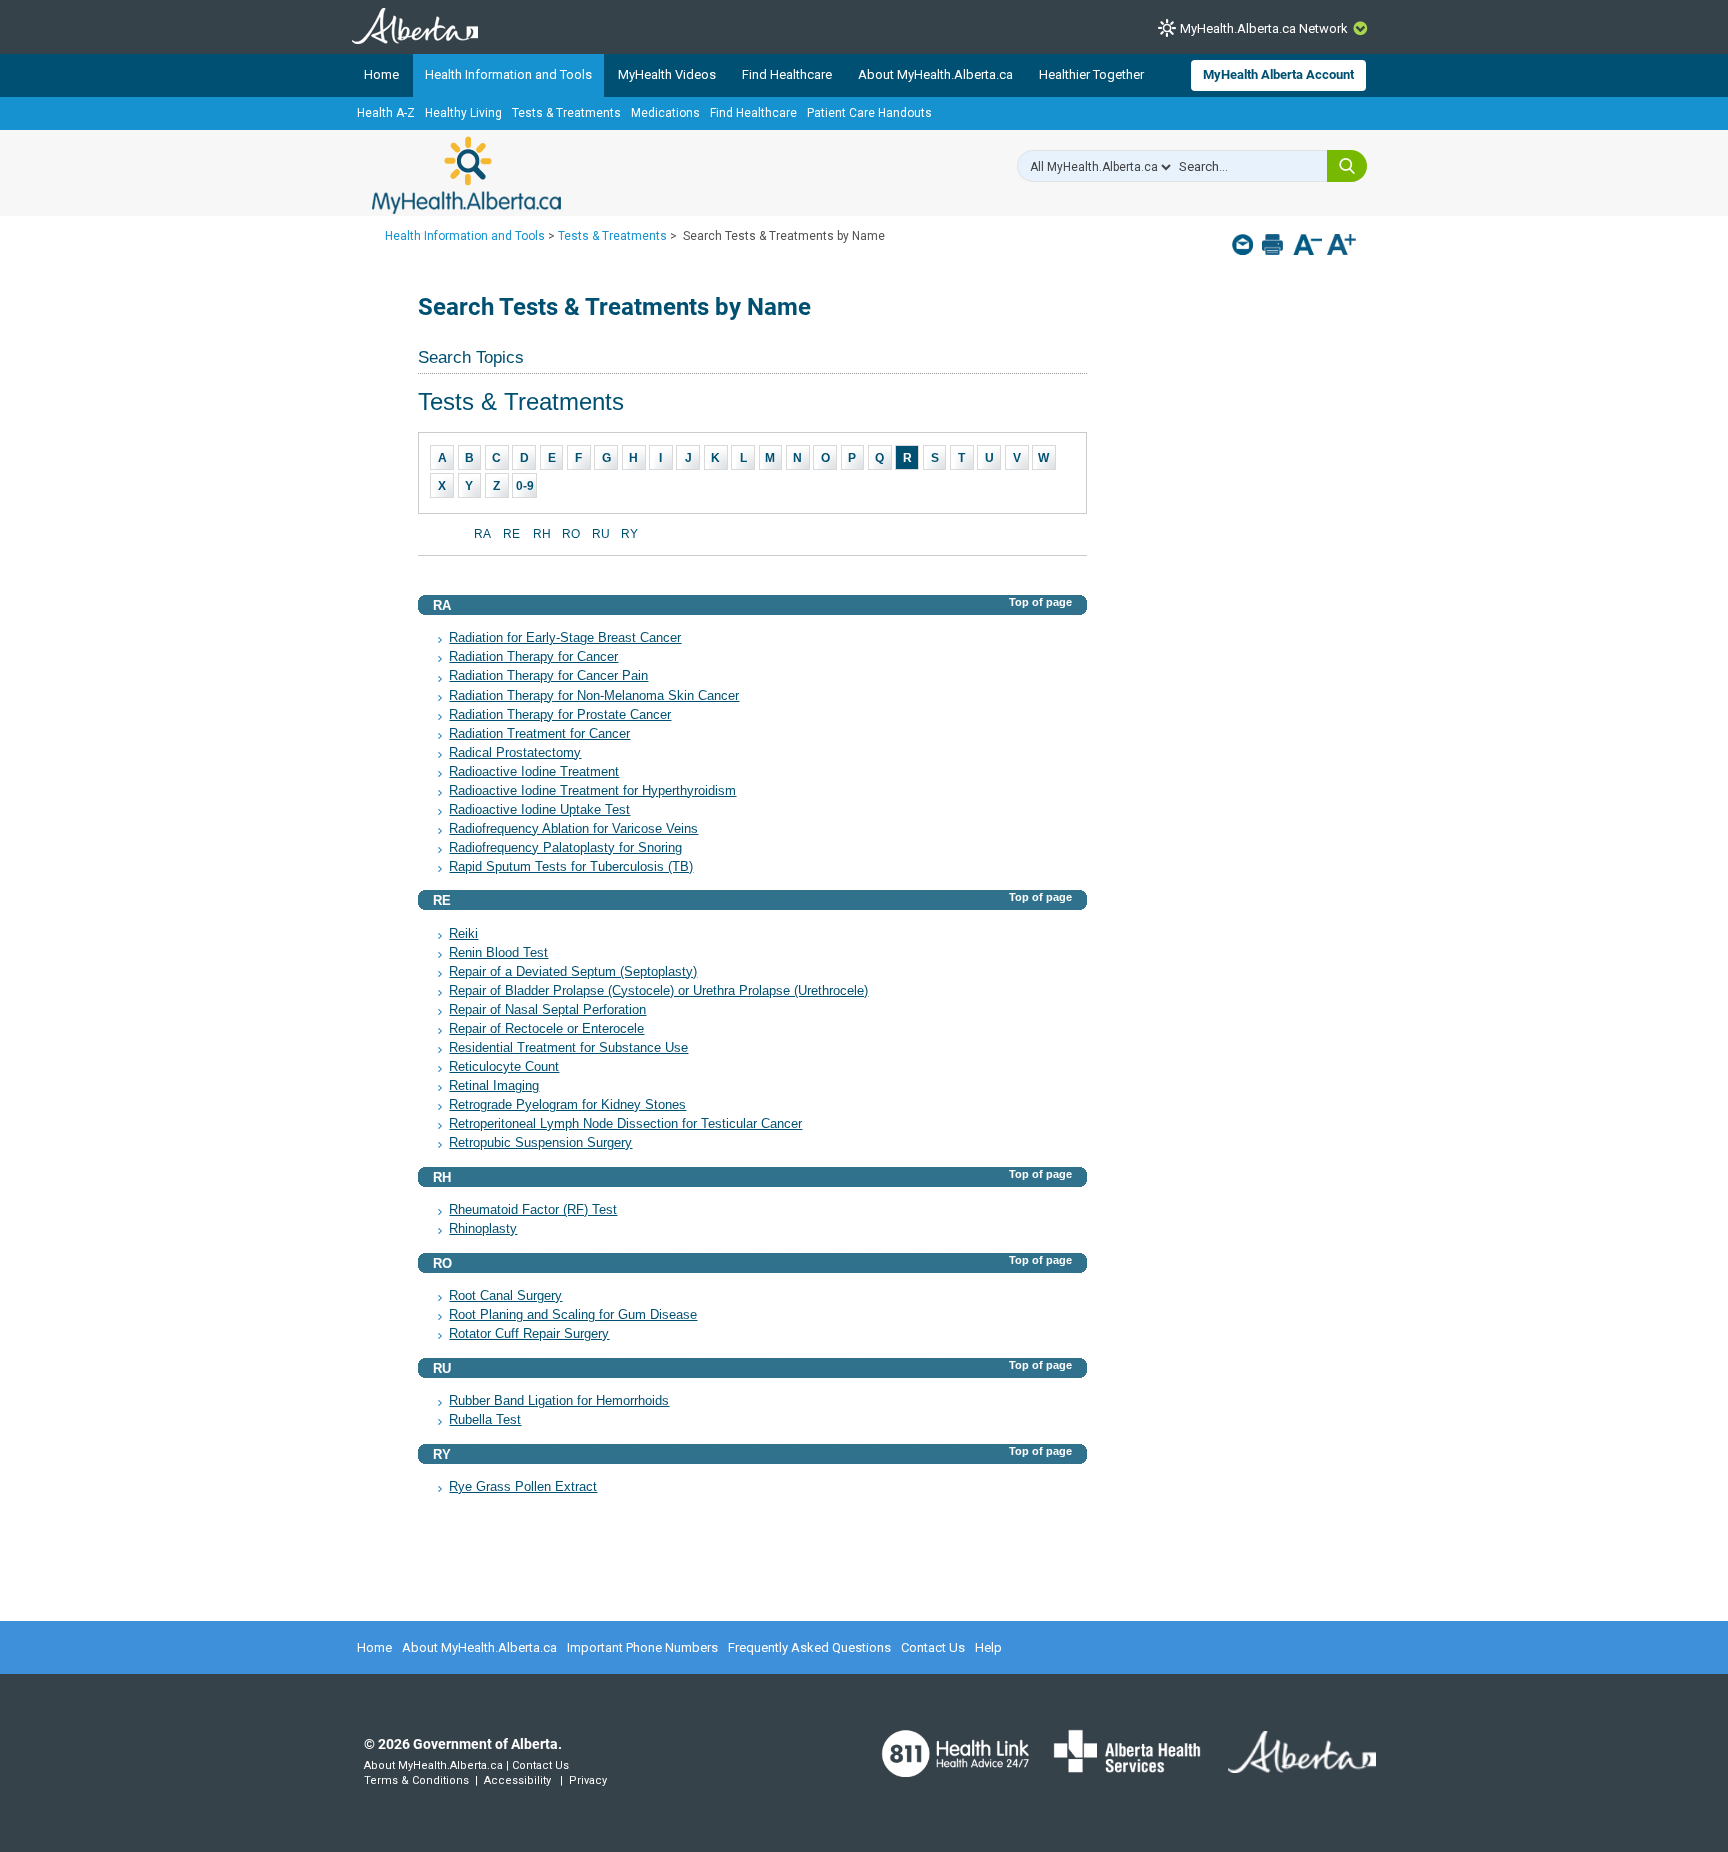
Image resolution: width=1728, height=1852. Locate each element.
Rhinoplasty (483, 1229)
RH (542, 534)
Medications (665, 113)
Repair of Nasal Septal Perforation (547, 1010)
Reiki (463, 934)
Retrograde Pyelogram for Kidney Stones (567, 1105)
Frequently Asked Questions (809, 1647)
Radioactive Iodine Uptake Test (539, 810)
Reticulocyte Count (504, 1067)
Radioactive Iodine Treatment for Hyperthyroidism (592, 791)
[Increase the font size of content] (1341, 246)
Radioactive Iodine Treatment (534, 772)
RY (629, 534)
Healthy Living (463, 113)
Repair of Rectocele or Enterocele (546, 1029)
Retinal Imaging (494, 1086)
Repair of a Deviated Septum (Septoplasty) (573, 972)
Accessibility (517, 1780)
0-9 (525, 486)
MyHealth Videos (667, 74)
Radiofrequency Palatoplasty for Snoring (565, 848)
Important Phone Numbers (642, 1647)
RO (571, 534)
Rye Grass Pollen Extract (523, 1487)
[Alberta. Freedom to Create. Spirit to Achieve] (1290, 1764)
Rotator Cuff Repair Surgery (529, 1334)
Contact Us (933, 1647)
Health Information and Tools (508, 74)
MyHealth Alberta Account (1278, 74)
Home (381, 74)
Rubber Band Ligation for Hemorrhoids (559, 1401)
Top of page (1040, 602)
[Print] (1274, 244)
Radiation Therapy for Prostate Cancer (560, 715)
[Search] (1347, 166)
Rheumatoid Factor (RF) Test (533, 1210)
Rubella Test (485, 1420)
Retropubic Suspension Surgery (540, 1143)
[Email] (1244, 244)
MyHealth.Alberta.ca (466, 175)
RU (601, 534)
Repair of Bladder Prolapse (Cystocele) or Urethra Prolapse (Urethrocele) (658, 991)
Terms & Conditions (416, 1780)
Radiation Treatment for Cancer (539, 734)
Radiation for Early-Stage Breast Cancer (565, 638)
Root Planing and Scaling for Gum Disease (573, 1315)
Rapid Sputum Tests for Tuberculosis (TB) (571, 867)
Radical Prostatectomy (515, 753)
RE (511, 534)
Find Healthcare (787, 74)
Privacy (588, 1780)
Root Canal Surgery (505, 1296)
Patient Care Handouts (869, 113)
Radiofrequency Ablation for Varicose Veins (573, 829)
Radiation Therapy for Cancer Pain (548, 676)
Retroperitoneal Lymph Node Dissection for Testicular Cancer (625, 1124)
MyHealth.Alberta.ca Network (1264, 28)
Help (988, 1647)
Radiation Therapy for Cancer (533, 657)
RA (482, 534)
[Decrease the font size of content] (1307, 246)
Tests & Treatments (566, 113)
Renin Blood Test (498, 953)
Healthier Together (1091, 74)
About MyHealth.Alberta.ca (935, 74)
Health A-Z (386, 113)
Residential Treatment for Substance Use (568, 1048)
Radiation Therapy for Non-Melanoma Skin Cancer (594, 696)
